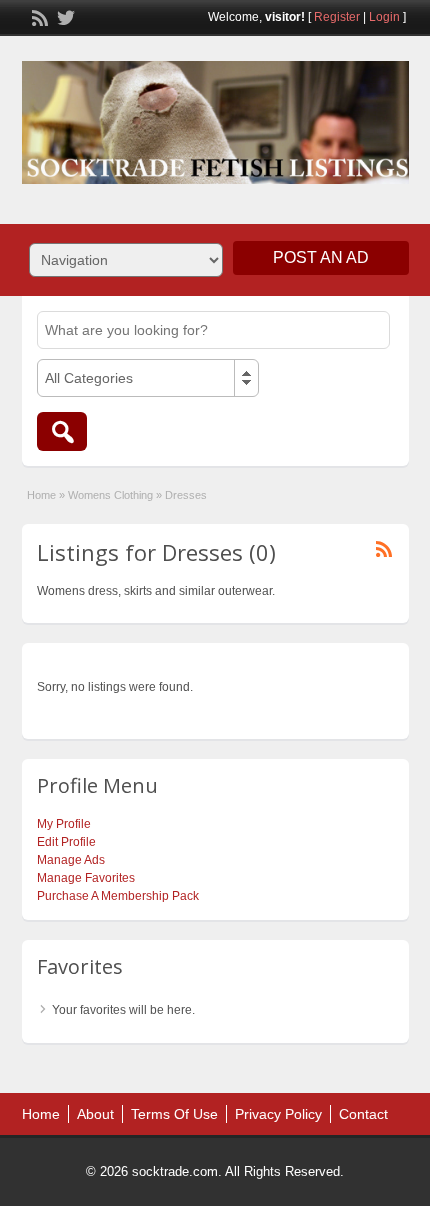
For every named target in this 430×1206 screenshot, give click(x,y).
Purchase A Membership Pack (118, 896)
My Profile (64, 824)
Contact (363, 1114)
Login (384, 17)
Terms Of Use (174, 1114)
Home (41, 495)
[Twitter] (64, 16)
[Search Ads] (62, 431)
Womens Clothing (110, 495)
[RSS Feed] (38, 16)
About (95, 1114)
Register (337, 17)
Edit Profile (66, 842)
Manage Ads (71, 860)
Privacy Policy (278, 1114)
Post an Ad (321, 257)
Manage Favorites (86, 878)
